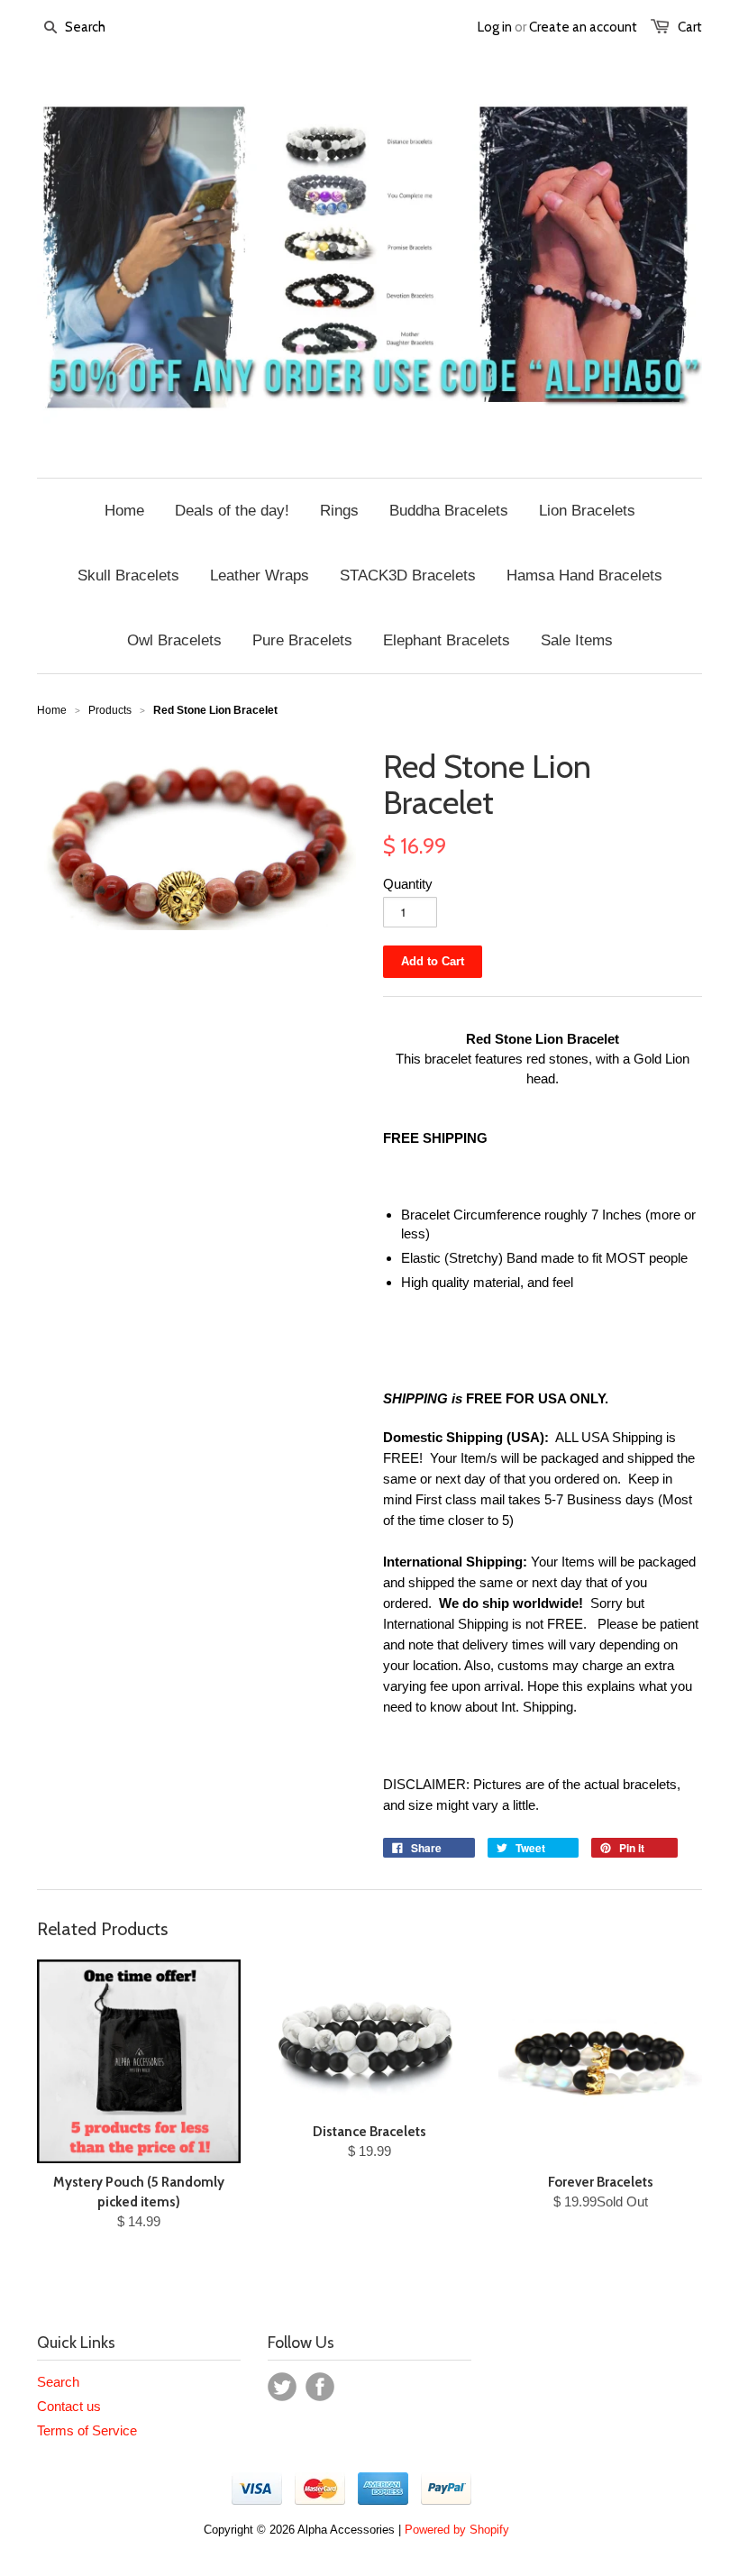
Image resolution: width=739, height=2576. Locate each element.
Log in (495, 27)
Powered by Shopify (457, 2530)
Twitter (282, 2387)
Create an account (583, 27)
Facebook (320, 2387)
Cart (690, 27)
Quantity (408, 884)
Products (110, 710)
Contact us (69, 2406)
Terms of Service (87, 2430)
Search (58, 2382)
